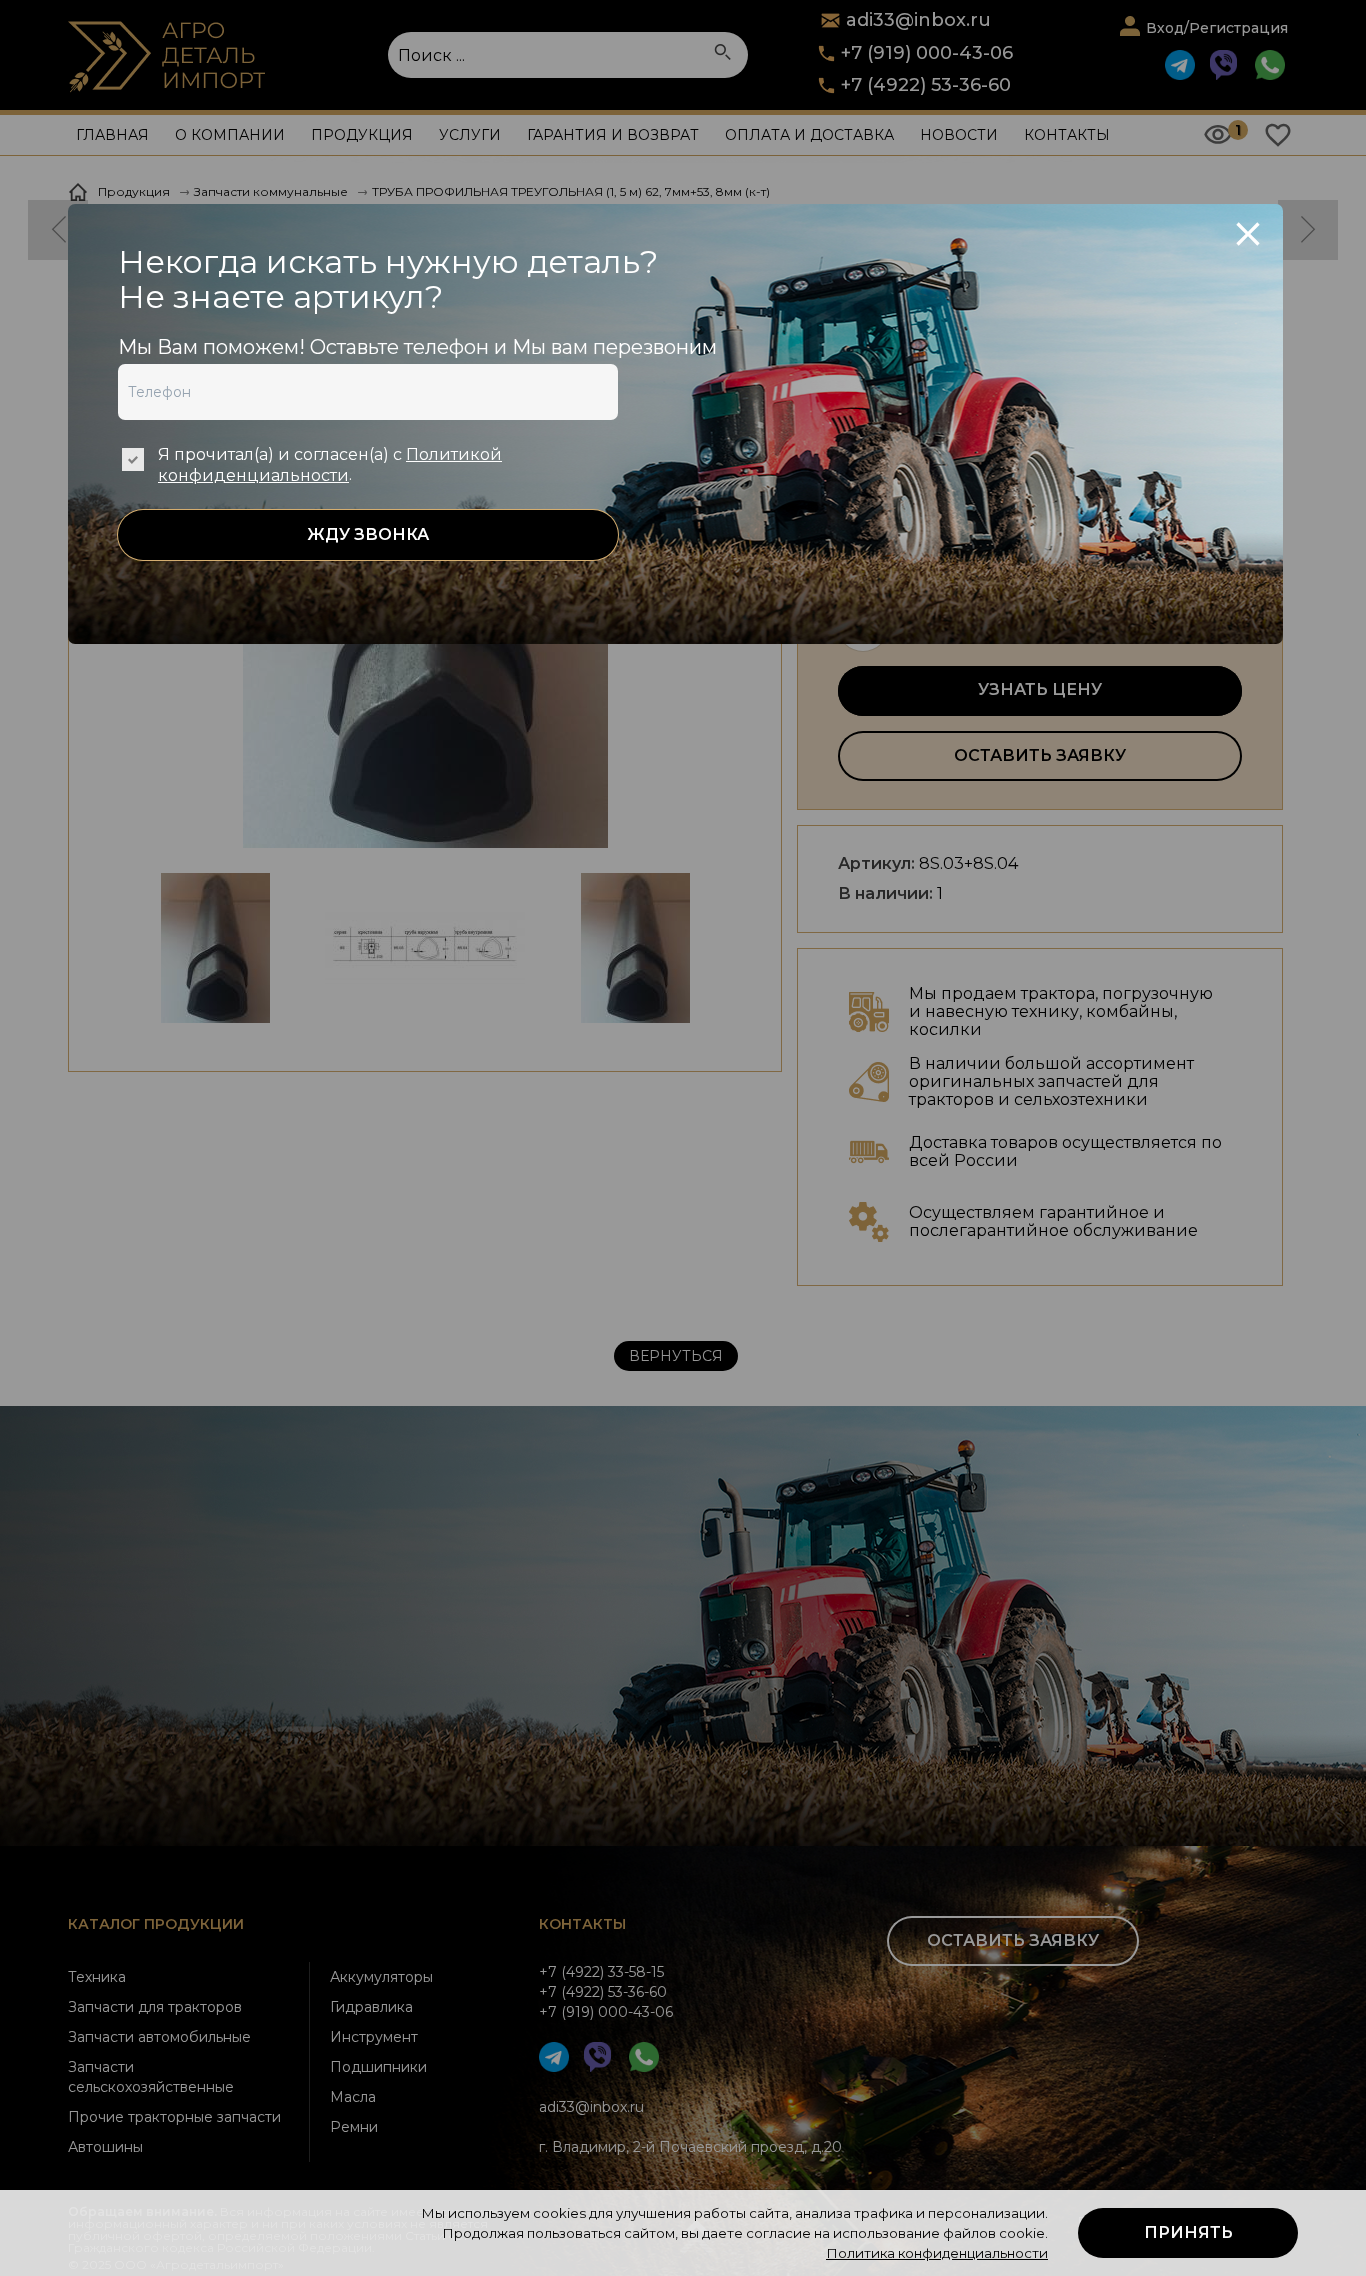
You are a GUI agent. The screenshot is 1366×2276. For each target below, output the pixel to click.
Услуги (470, 135)
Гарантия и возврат (613, 135)
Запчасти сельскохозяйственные (151, 2077)
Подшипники (378, 2067)
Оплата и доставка (809, 135)
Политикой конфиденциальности (330, 465)
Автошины (105, 2147)
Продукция (362, 135)
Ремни (354, 2127)
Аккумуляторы (381, 1977)
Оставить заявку (1040, 755)
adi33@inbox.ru (591, 2107)
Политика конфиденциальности (937, 2253)
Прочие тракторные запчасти (174, 2117)
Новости (959, 135)
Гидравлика (371, 2007)
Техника (97, 1977)
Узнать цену (1040, 689)
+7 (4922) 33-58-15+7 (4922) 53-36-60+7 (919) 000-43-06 (606, 1992)
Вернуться (676, 1356)
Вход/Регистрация (1217, 28)
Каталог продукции (156, 1924)
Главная (112, 135)
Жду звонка (368, 534)
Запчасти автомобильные (159, 2037)
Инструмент (374, 2037)
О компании (230, 135)
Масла (353, 2097)
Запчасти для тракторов (155, 2007)
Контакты (1067, 135)
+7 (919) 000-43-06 (927, 53)
